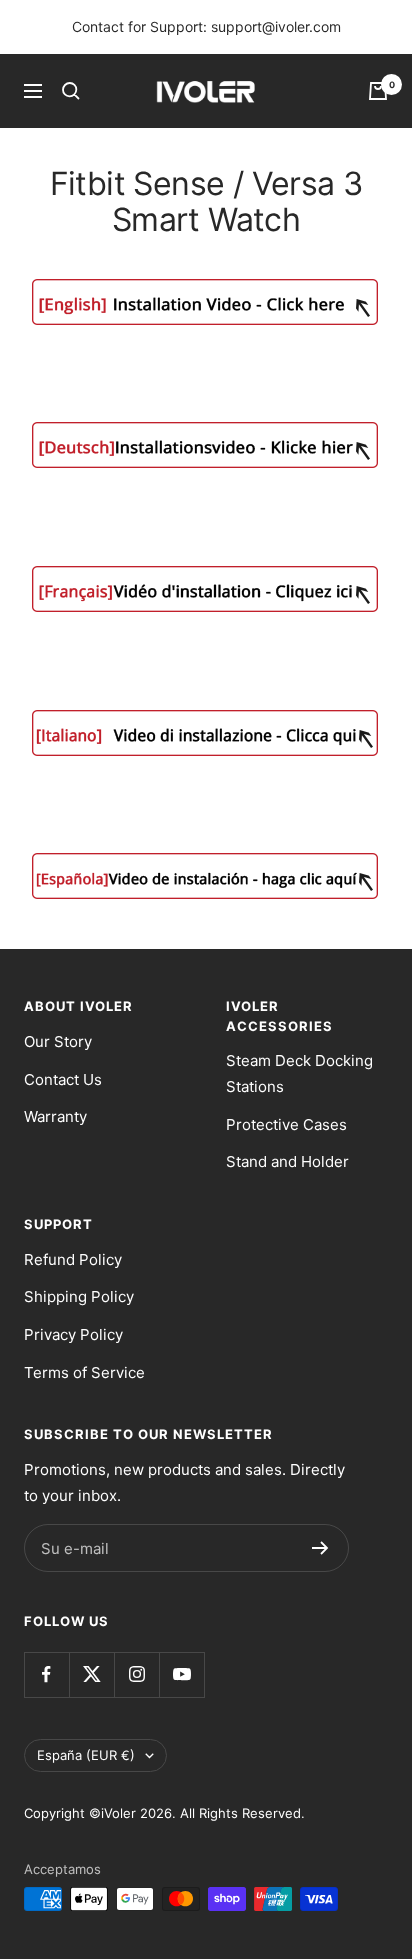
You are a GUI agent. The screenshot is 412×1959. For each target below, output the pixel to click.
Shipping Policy (79, 1296)
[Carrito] (378, 91)
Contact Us (63, 1079)
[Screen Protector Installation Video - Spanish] (206, 876)
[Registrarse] (320, 1548)
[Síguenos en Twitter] (91, 1674)
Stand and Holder (287, 1161)
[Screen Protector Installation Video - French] (206, 589)
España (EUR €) (86, 1755)
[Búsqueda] (71, 91)
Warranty (55, 1116)
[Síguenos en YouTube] (181, 1674)
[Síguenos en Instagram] (136, 1674)
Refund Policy (73, 1259)
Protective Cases (286, 1124)
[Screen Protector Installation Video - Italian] (206, 733)
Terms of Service (84, 1372)
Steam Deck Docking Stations (299, 1073)
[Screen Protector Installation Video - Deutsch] (206, 445)
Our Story (58, 1041)
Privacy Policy (73, 1334)
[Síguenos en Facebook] (46, 1674)
